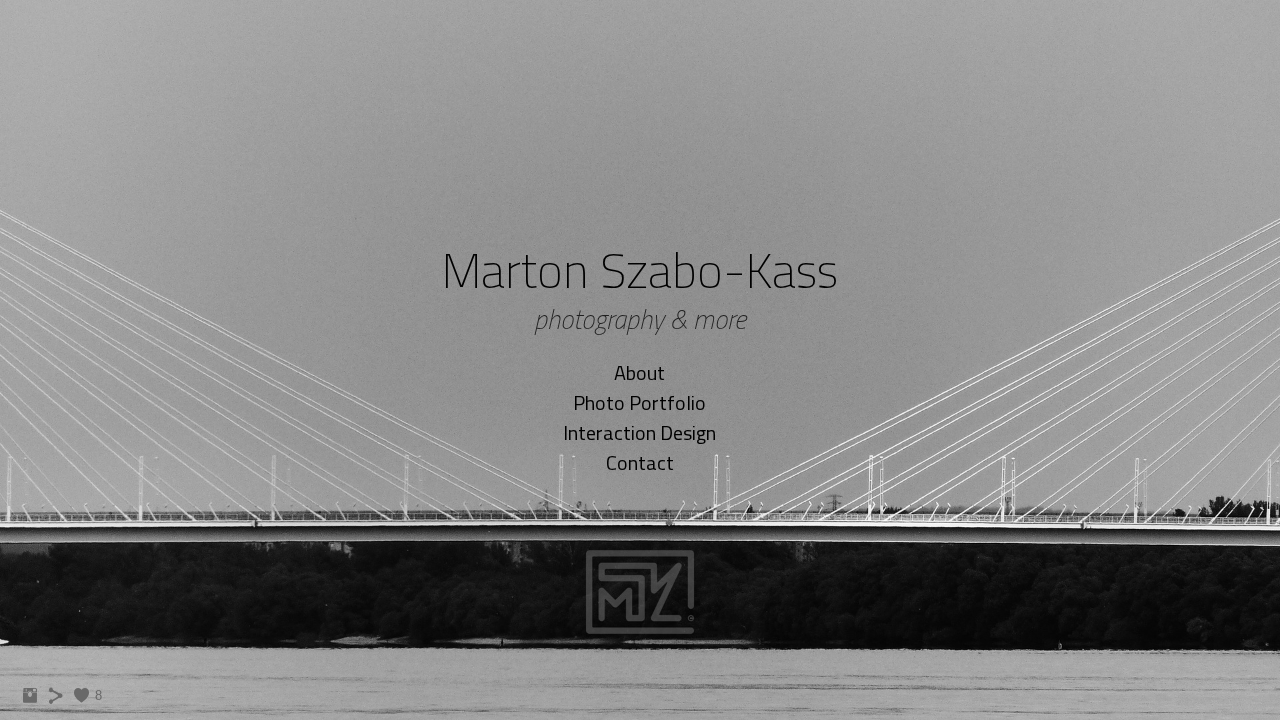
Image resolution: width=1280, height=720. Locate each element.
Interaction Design (639, 432)
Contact (640, 462)
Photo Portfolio (639, 402)
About (639, 372)
